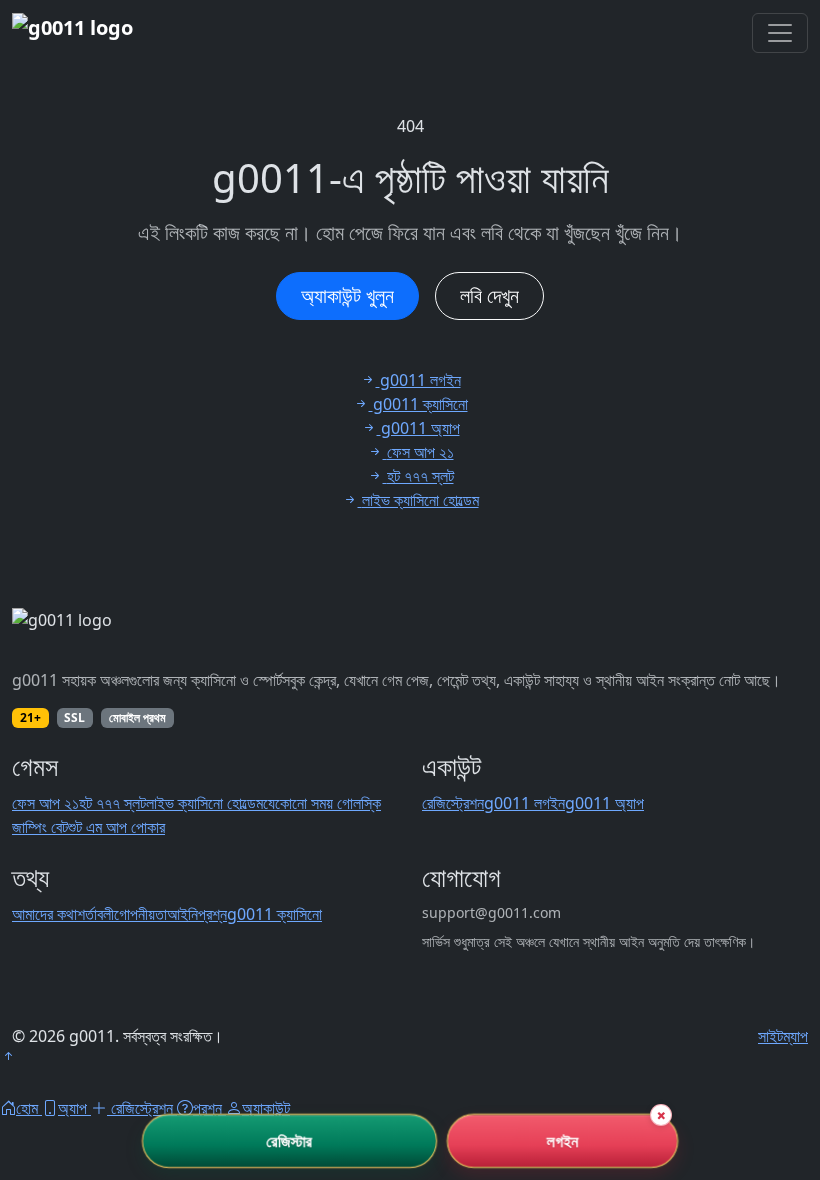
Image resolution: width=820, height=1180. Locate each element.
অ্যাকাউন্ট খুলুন (347, 295)
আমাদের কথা (44, 914)
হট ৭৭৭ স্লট (112, 803)
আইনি (182, 914)
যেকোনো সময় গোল (312, 803)
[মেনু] (780, 33)
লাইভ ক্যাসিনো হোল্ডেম (204, 803)
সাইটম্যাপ (783, 1036)
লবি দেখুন (489, 295)
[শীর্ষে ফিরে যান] (8, 1056)
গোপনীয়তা (140, 914)
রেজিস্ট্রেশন (453, 803)
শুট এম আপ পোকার (116, 827)
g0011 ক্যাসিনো (274, 914)
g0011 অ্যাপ (604, 803)
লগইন (562, 1141)
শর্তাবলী (95, 914)
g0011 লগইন (524, 803)
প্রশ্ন (212, 914)
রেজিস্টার (289, 1141)
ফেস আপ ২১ (45, 803)
